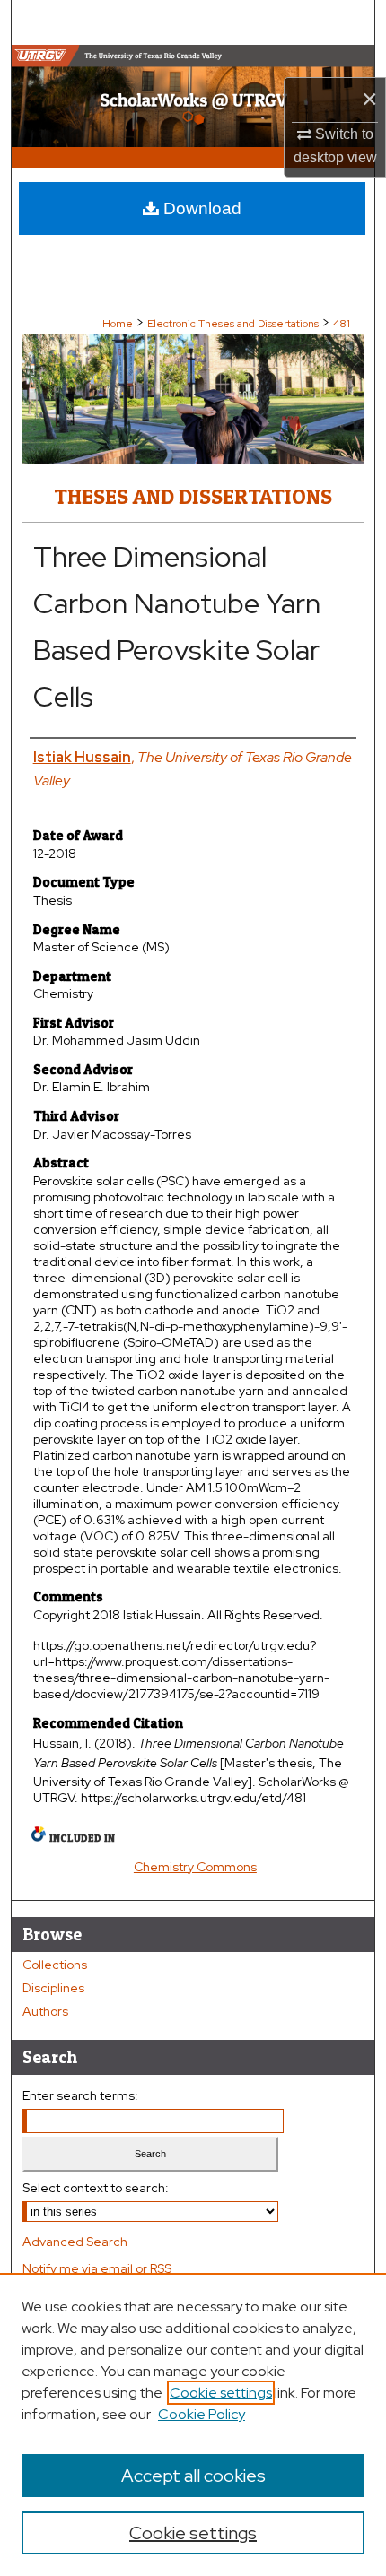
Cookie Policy (202, 2414)
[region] (193, 2424)
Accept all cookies (193, 2476)
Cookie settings (221, 2393)
